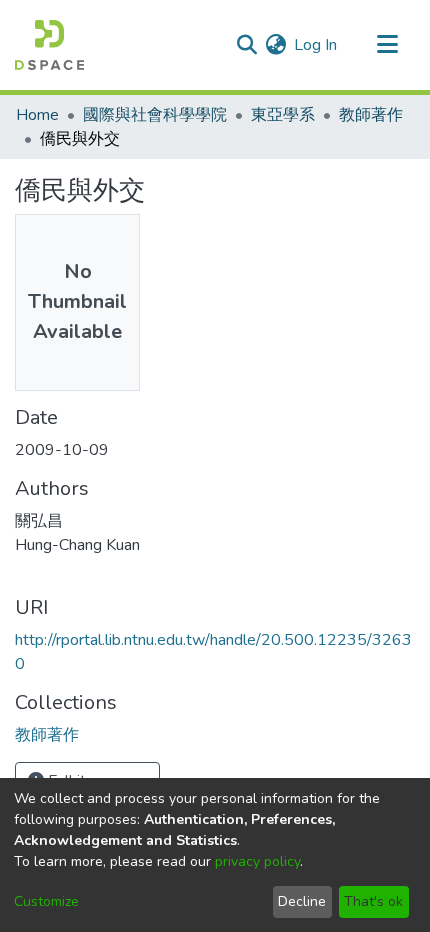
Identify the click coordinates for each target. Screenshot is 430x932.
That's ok (373, 901)
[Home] (49, 45)
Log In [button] (316, 45)
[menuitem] (275, 45)
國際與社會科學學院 (155, 115)
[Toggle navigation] (387, 45)
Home (37, 115)
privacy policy (257, 861)
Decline (302, 901)
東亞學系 (283, 115)
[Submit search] (246, 45)
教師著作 (371, 115)
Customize (46, 901)
